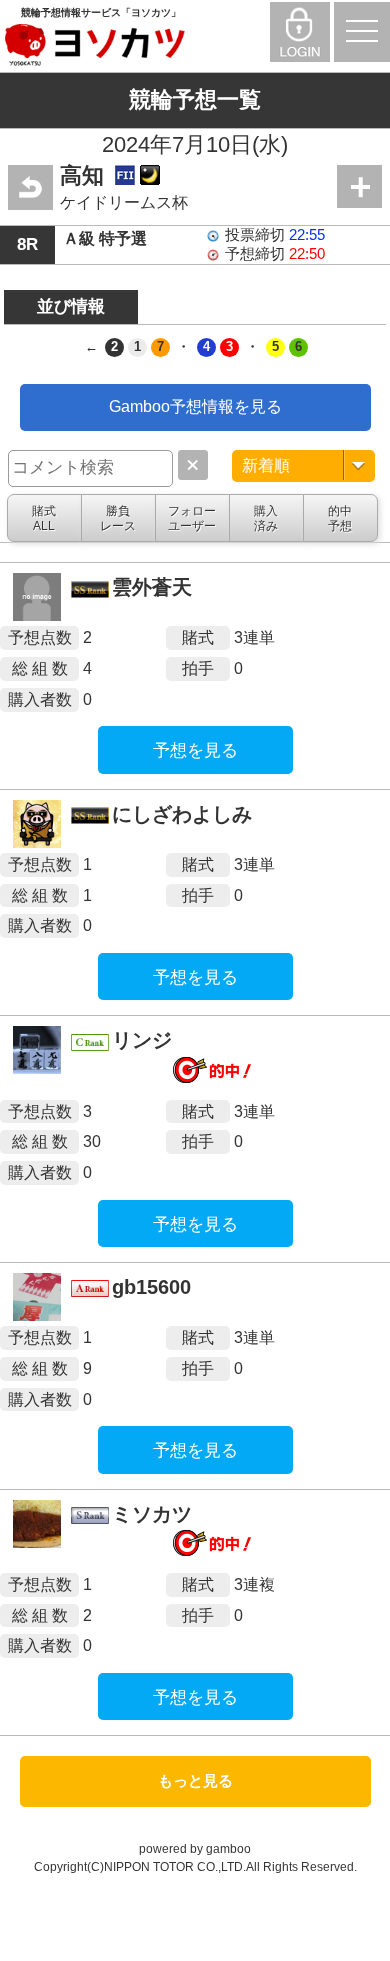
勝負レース (118, 518)
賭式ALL (44, 518)
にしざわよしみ (182, 814)
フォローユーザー (192, 518)
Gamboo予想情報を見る (195, 406)
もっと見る (195, 1781)
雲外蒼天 (152, 587)
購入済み (266, 518)
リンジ (142, 1040)
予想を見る (195, 750)
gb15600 (151, 1287)
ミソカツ (152, 1514)
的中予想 (340, 518)
